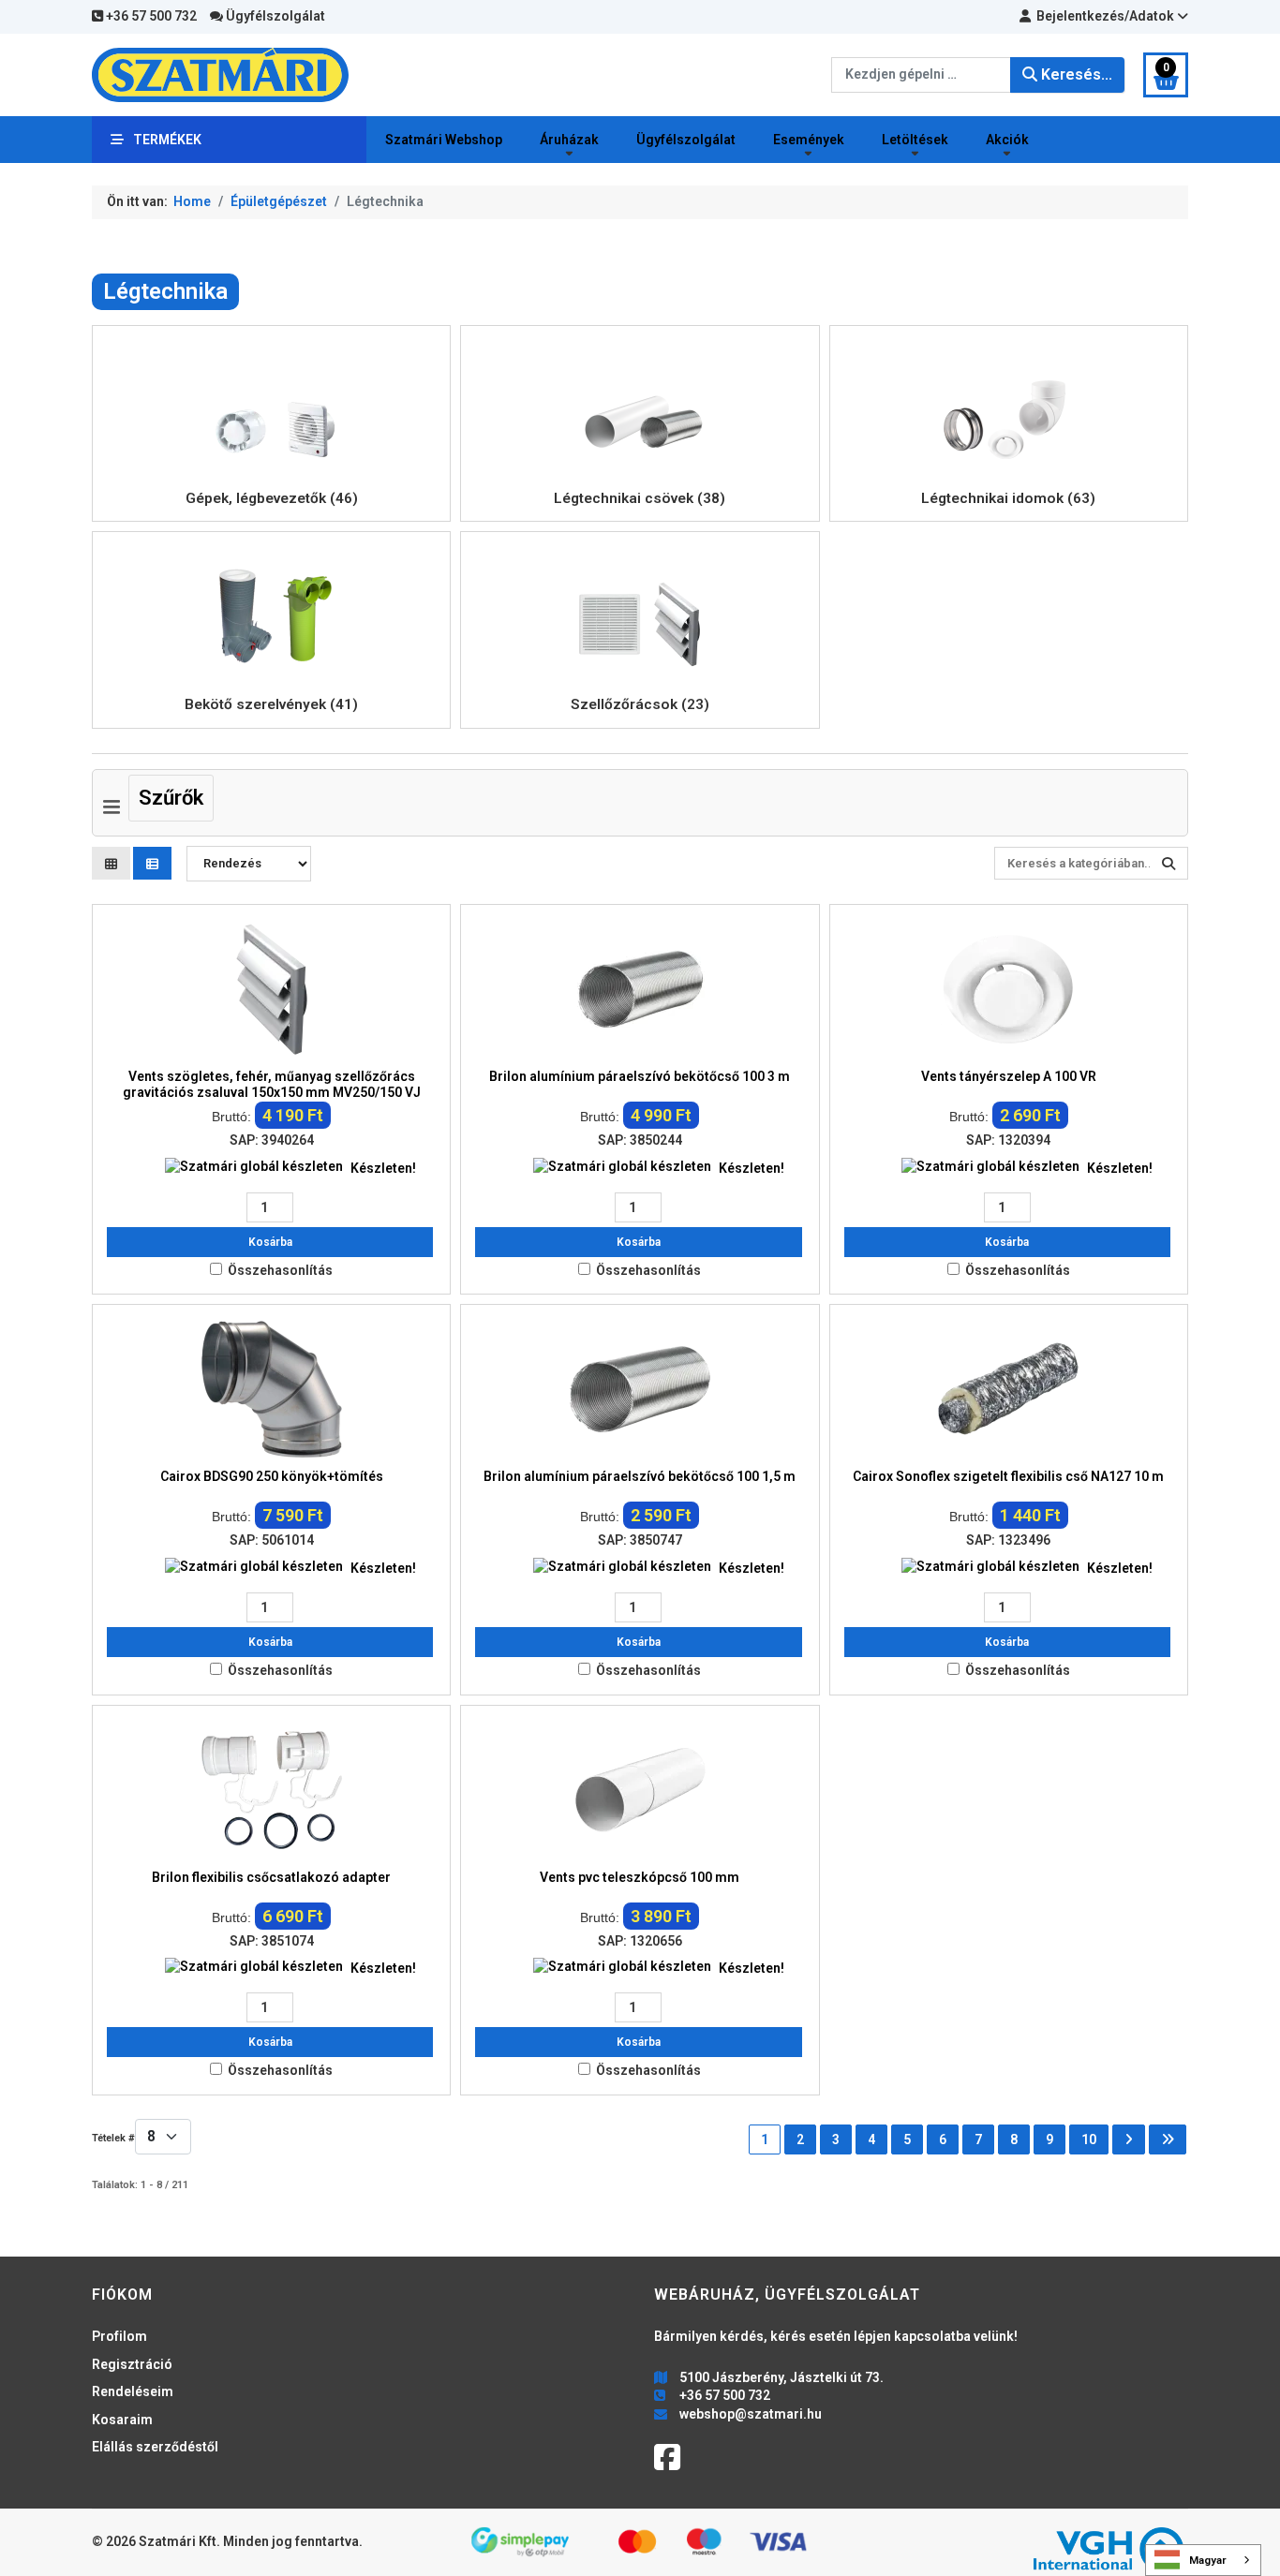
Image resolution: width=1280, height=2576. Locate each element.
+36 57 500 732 (150, 16)
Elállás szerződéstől (155, 2447)
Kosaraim (122, 2420)
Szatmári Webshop (444, 140)
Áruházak (569, 140)
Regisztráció (132, 2364)
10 (1089, 2139)
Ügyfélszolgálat (274, 16)
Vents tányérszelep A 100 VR (1009, 1076)
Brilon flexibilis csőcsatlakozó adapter (271, 1877)
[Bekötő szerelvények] (272, 615)
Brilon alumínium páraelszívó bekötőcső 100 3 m (640, 1076)
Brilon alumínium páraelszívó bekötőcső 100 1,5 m (640, 1476)
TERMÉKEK (167, 140)
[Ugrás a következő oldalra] (1129, 2139)
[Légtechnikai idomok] (1008, 408)
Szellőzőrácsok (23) (640, 704)
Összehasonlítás (280, 1270)
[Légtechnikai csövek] (640, 408)
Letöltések (915, 140)
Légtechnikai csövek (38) (640, 498)
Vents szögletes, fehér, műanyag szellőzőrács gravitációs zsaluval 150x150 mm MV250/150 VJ (272, 1084)
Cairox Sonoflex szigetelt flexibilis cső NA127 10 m (1008, 1476)
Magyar (1208, 2560)
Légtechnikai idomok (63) (1008, 498)
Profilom (119, 2336)
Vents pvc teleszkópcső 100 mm (640, 1877)
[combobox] (921, 75)
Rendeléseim (133, 2391)
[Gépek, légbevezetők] (272, 408)
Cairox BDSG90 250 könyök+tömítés (272, 1476)
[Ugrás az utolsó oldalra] (1168, 2139)
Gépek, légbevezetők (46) (272, 498)
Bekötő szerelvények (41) (271, 704)
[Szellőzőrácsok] (640, 615)
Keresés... (1075, 74)
